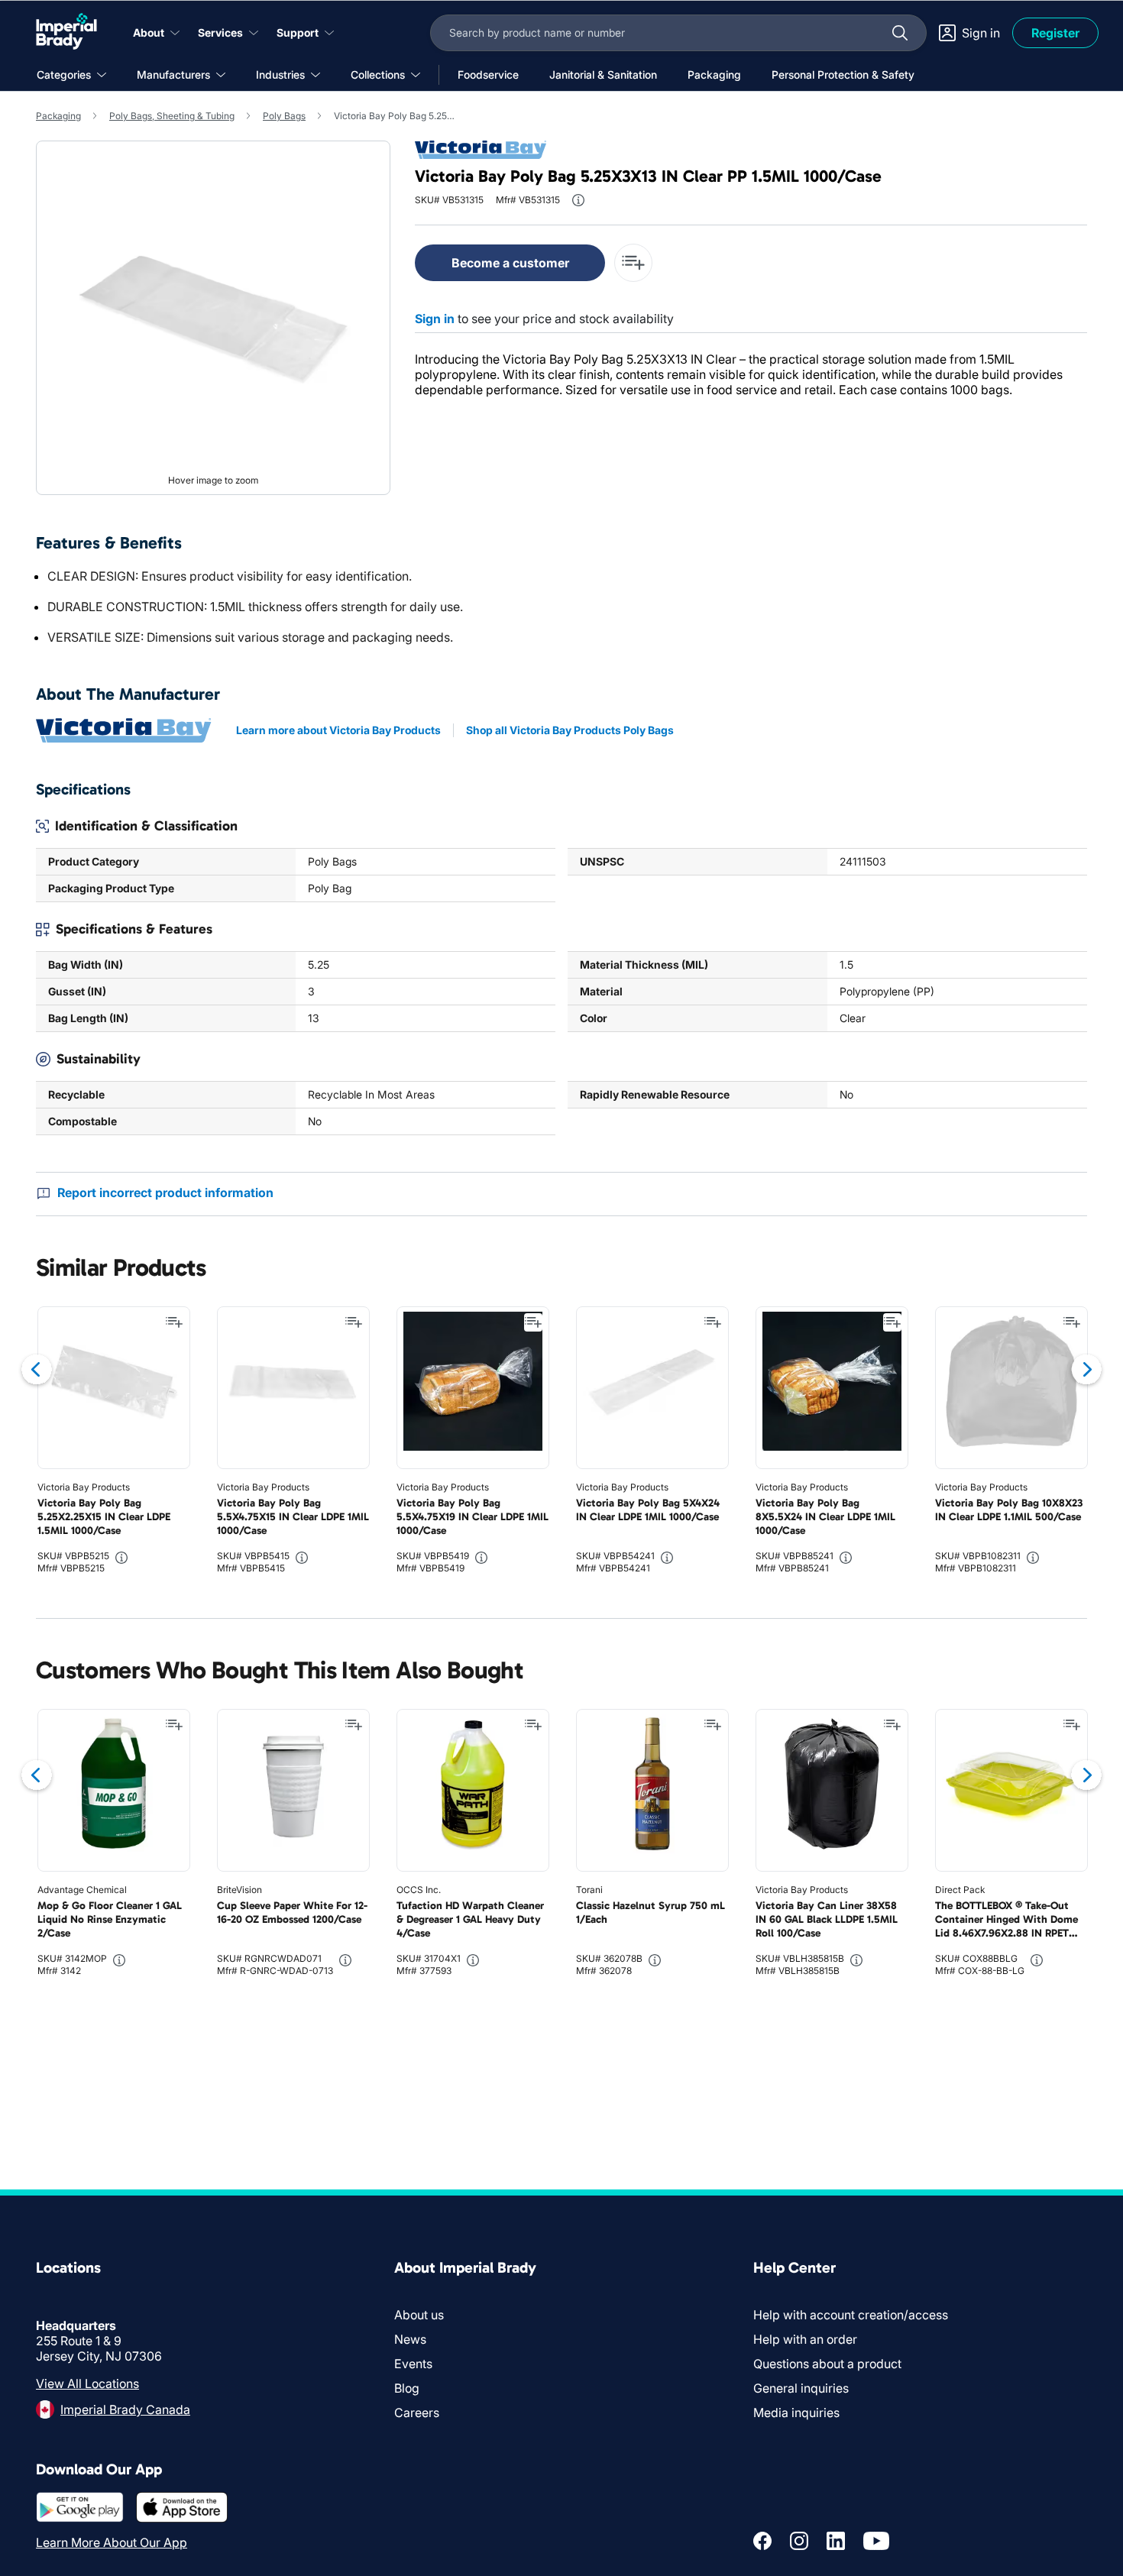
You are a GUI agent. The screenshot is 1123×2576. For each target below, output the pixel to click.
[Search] (900, 33)
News (410, 2339)
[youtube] (876, 2541)
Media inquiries (796, 2413)
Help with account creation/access (851, 2315)
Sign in (435, 319)
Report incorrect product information (165, 1193)
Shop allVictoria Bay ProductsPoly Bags (570, 730)
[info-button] (578, 200)
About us (419, 2315)
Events (413, 2364)
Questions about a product (827, 2364)
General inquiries (801, 2388)
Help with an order (805, 2339)
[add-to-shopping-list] (633, 263)
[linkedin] (836, 2541)
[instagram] (799, 2541)
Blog (407, 2388)
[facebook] (762, 2541)
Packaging (58, 116)
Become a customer (510, 263)
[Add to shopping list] (174, 1322)
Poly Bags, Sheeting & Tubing (172, 116)
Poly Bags (284, 116)
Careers (417, 2413)
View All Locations (87, 2383)
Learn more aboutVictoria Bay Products (338, 730)
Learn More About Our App (112, 2542)
